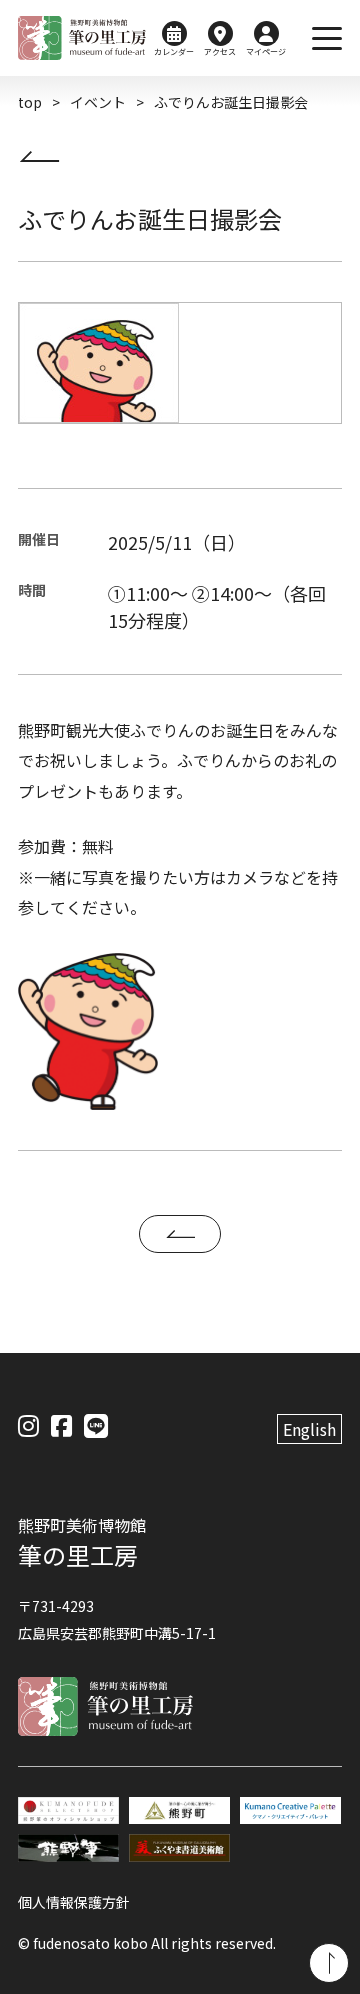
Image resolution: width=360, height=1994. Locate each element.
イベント (98, 102)
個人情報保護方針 (74, 1902)
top (30, 102)
